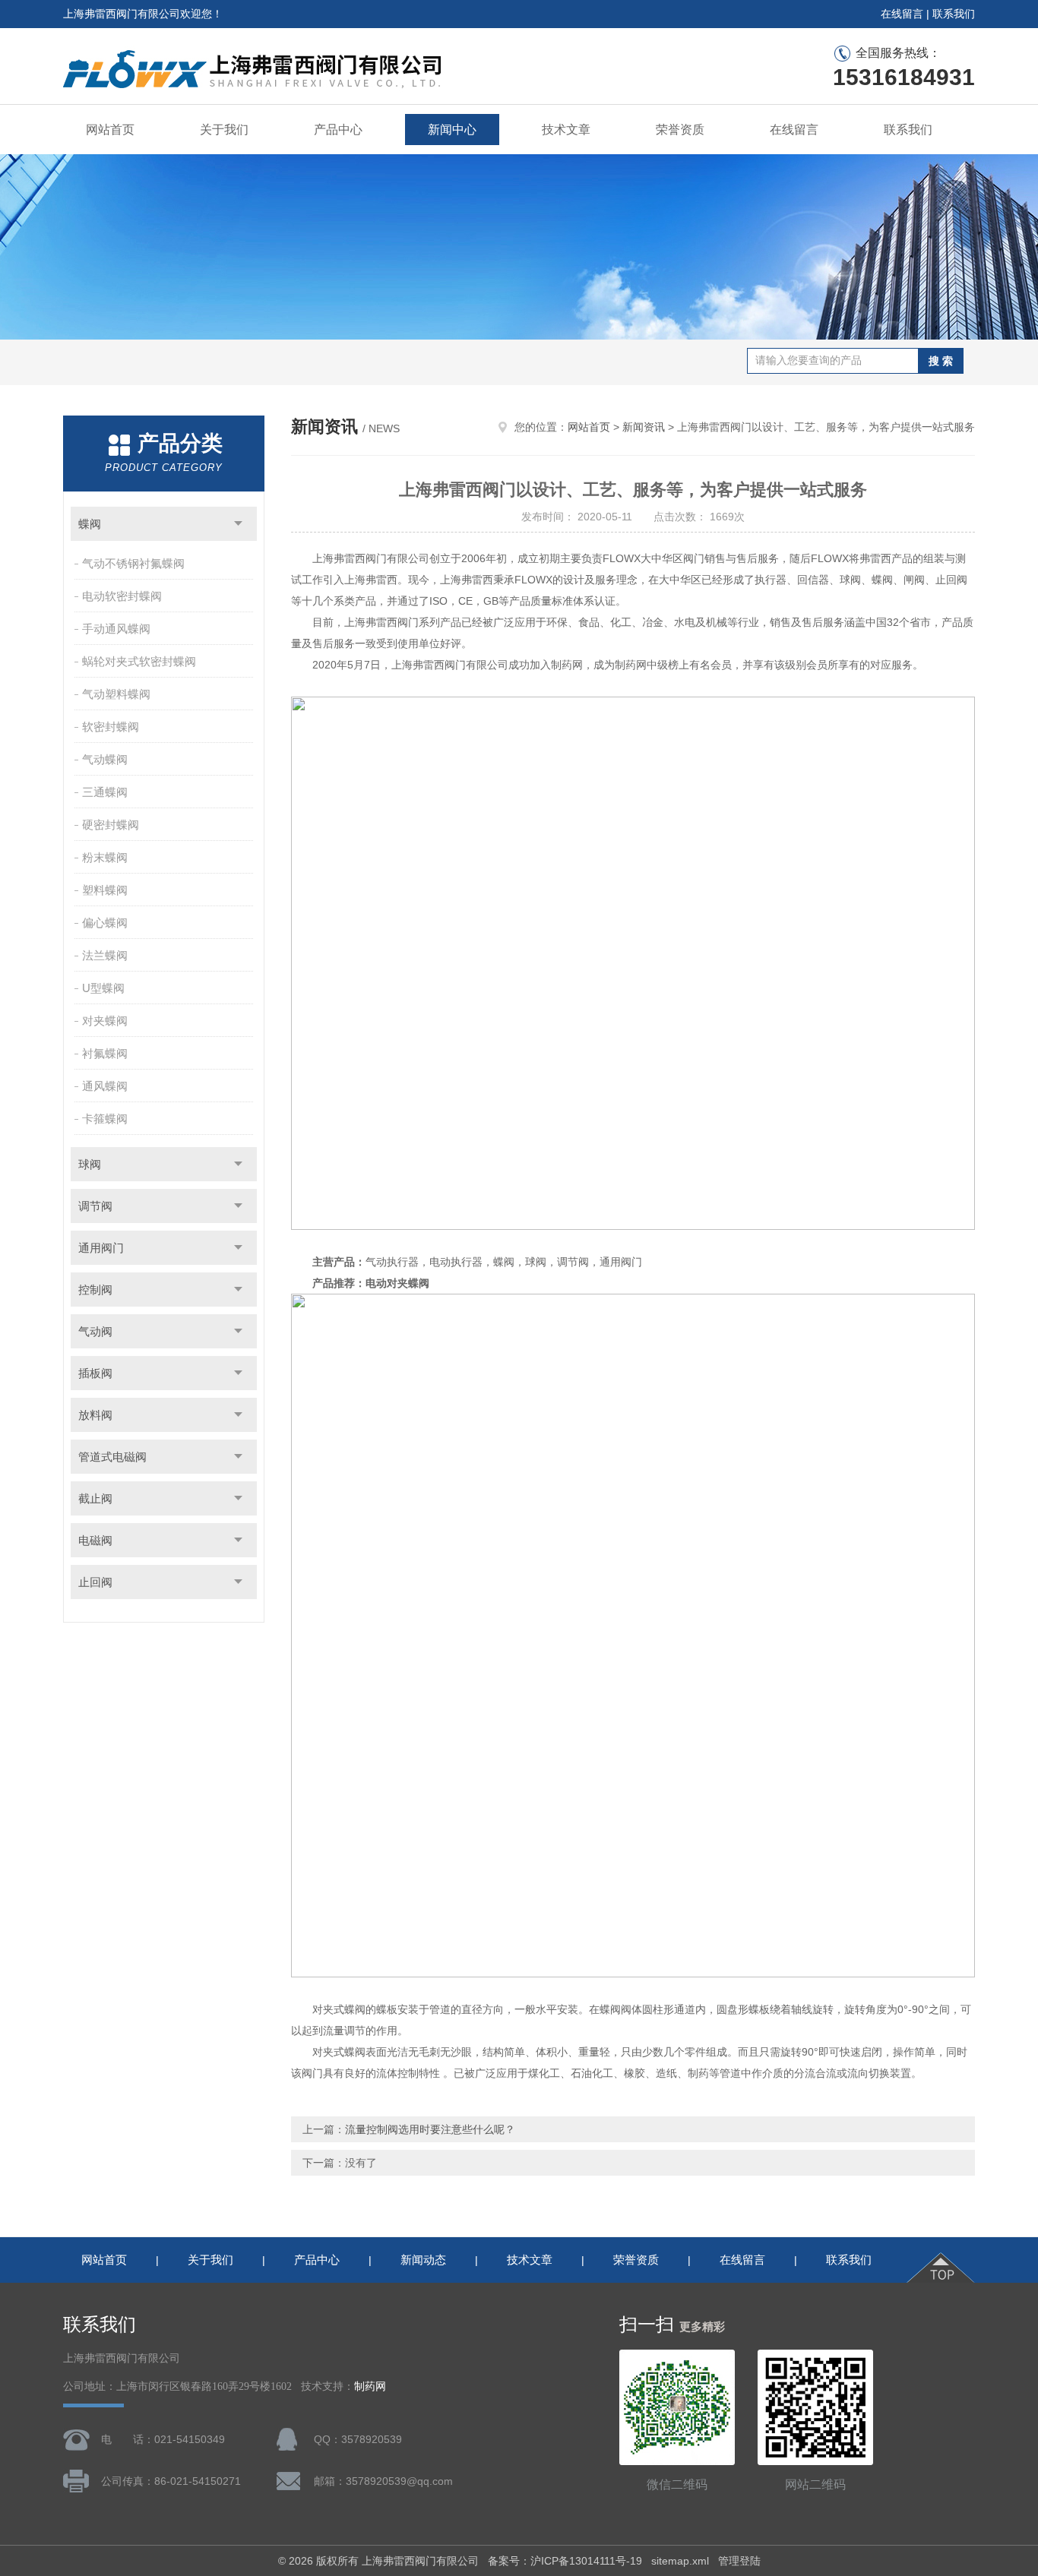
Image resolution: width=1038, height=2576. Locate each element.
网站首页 (110, 130)
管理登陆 (739, 2561)
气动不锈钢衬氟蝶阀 (133, 563)
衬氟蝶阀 (105, 1053)
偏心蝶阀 (105, 923)
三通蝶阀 (105, 792)
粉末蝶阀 (105, 857)
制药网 (370, 2386)
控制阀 (95, 1290)
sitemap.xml (680, 2561)
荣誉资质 (680, 130)
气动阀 (95, 1331)
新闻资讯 (644, 427)
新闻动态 (423, 2260)
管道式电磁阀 (112, 1457)
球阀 (90, 1164)
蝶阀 (90, 524)
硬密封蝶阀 (111, 825)
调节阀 (95, 1206)
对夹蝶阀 (105, 1021)
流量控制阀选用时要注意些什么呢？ (430, 2129)
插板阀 (95, 1373)
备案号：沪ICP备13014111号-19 (565, 2561)
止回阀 (95, 1582)
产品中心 (338, 130)
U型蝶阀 (103, 988)
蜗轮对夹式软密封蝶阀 (139, 661)
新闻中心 (452, 130)
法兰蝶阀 (105, 955)
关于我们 (224, 130)
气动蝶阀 (105, 759)
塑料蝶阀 (105, 890)
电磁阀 (95, 1540)
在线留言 (902, 14)
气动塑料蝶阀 (116, 694)
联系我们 (954, 14)
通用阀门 (101, 1248)
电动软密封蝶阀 (122, 596)
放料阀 (95, 1415)
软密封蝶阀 (111, 727)
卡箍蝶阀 (105, 1119)
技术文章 (566, 130)
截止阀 (95, 1498)
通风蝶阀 (105, 1086)
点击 (238, 524)
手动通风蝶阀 (116, 629)
